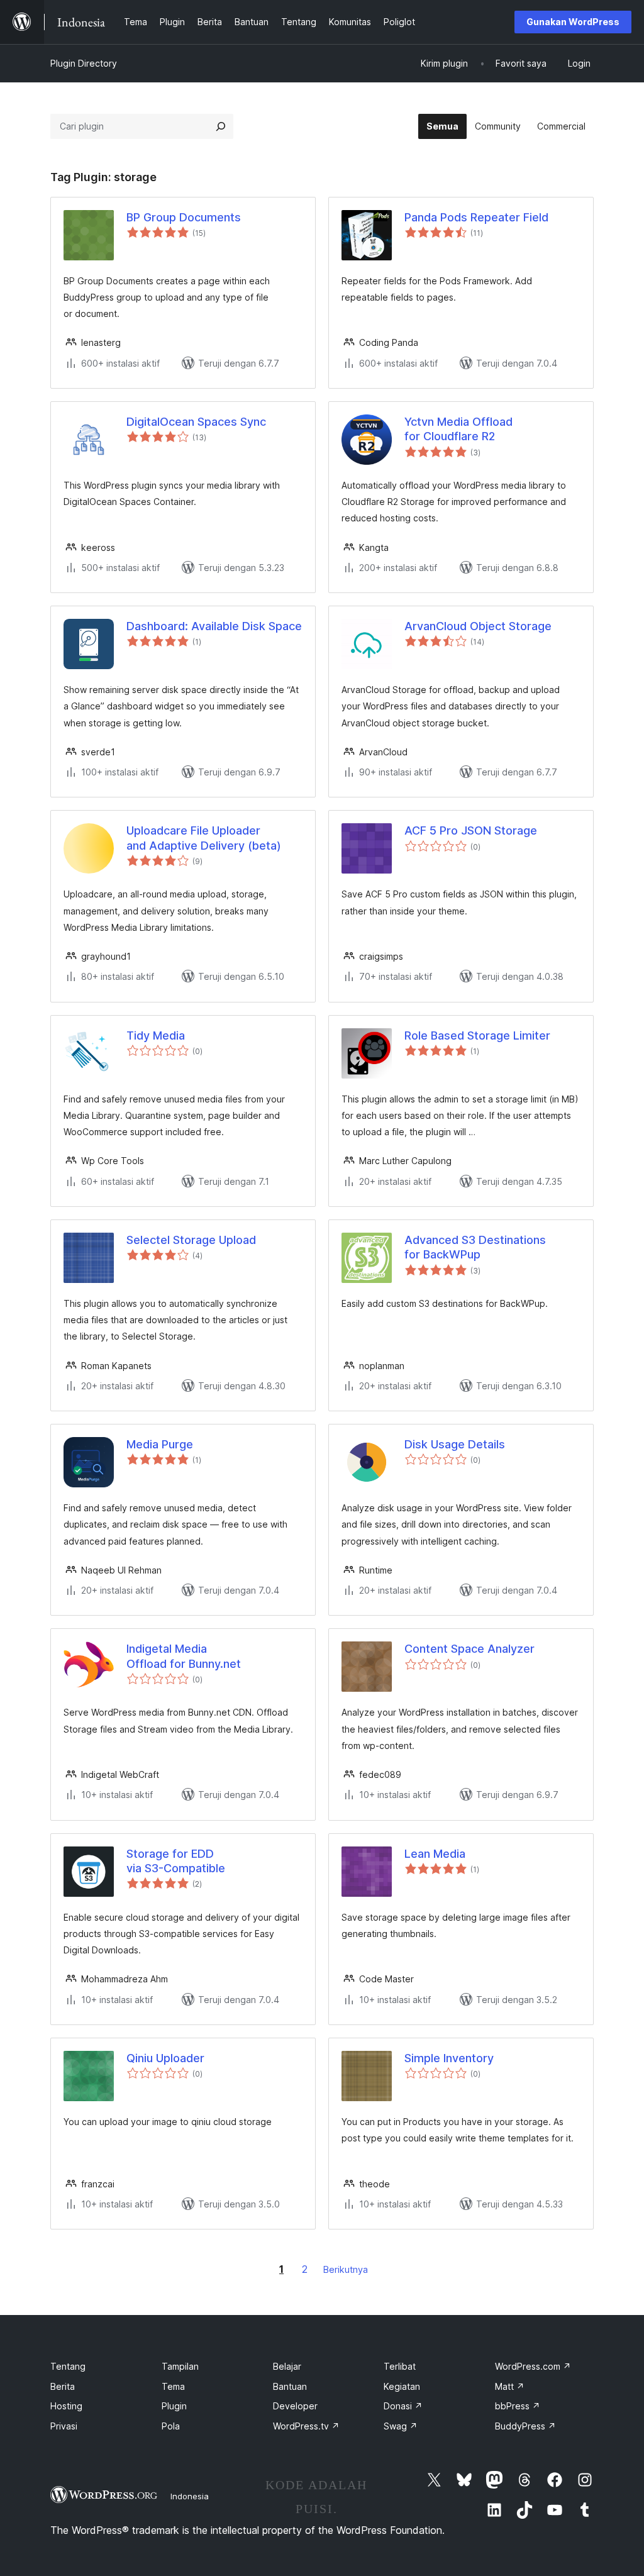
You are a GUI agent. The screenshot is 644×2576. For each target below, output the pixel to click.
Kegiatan (402, 2386)
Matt (510, 2386)
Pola (171, 2426)
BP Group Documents (184, 217)
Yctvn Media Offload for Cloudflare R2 (458, 429)
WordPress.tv (306, 2426)
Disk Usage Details (455, 1444)
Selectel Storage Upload (191, 1240)
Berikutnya (346, 2269)
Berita (63, 2386)
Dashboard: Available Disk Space (214, 626)
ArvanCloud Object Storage (478, 626)
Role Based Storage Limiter (477, 1035)
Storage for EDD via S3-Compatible (176, 1861)
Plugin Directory (84, 63)
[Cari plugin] (221, 126)
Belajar (287, 2366)
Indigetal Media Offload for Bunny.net (184, 1656)
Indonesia (190, 2496)
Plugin (174, 2406)
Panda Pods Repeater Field (476, 217)
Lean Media (435, 1854)
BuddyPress (525, 2426)
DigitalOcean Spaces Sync (196, 422)
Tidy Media (156, 1035)
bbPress (518, 2406)
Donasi (403, 2406)
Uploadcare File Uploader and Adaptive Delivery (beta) (204, 838)
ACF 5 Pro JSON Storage (471, 830)
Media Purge (160, 1444)
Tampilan (180, 2366)
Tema (173, 2386)
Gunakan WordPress (573, 22)
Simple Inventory (449, 2058)
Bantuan (290, 2386)
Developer (295, 2406)
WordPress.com (533, 2366)
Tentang (68, 2366)
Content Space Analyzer (469, 1649)
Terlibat (400, 2366)
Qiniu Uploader (165, 2058)
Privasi (64, 2426)
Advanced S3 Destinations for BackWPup (475, 1247)
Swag (401, 2426)
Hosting (66, 2406)
